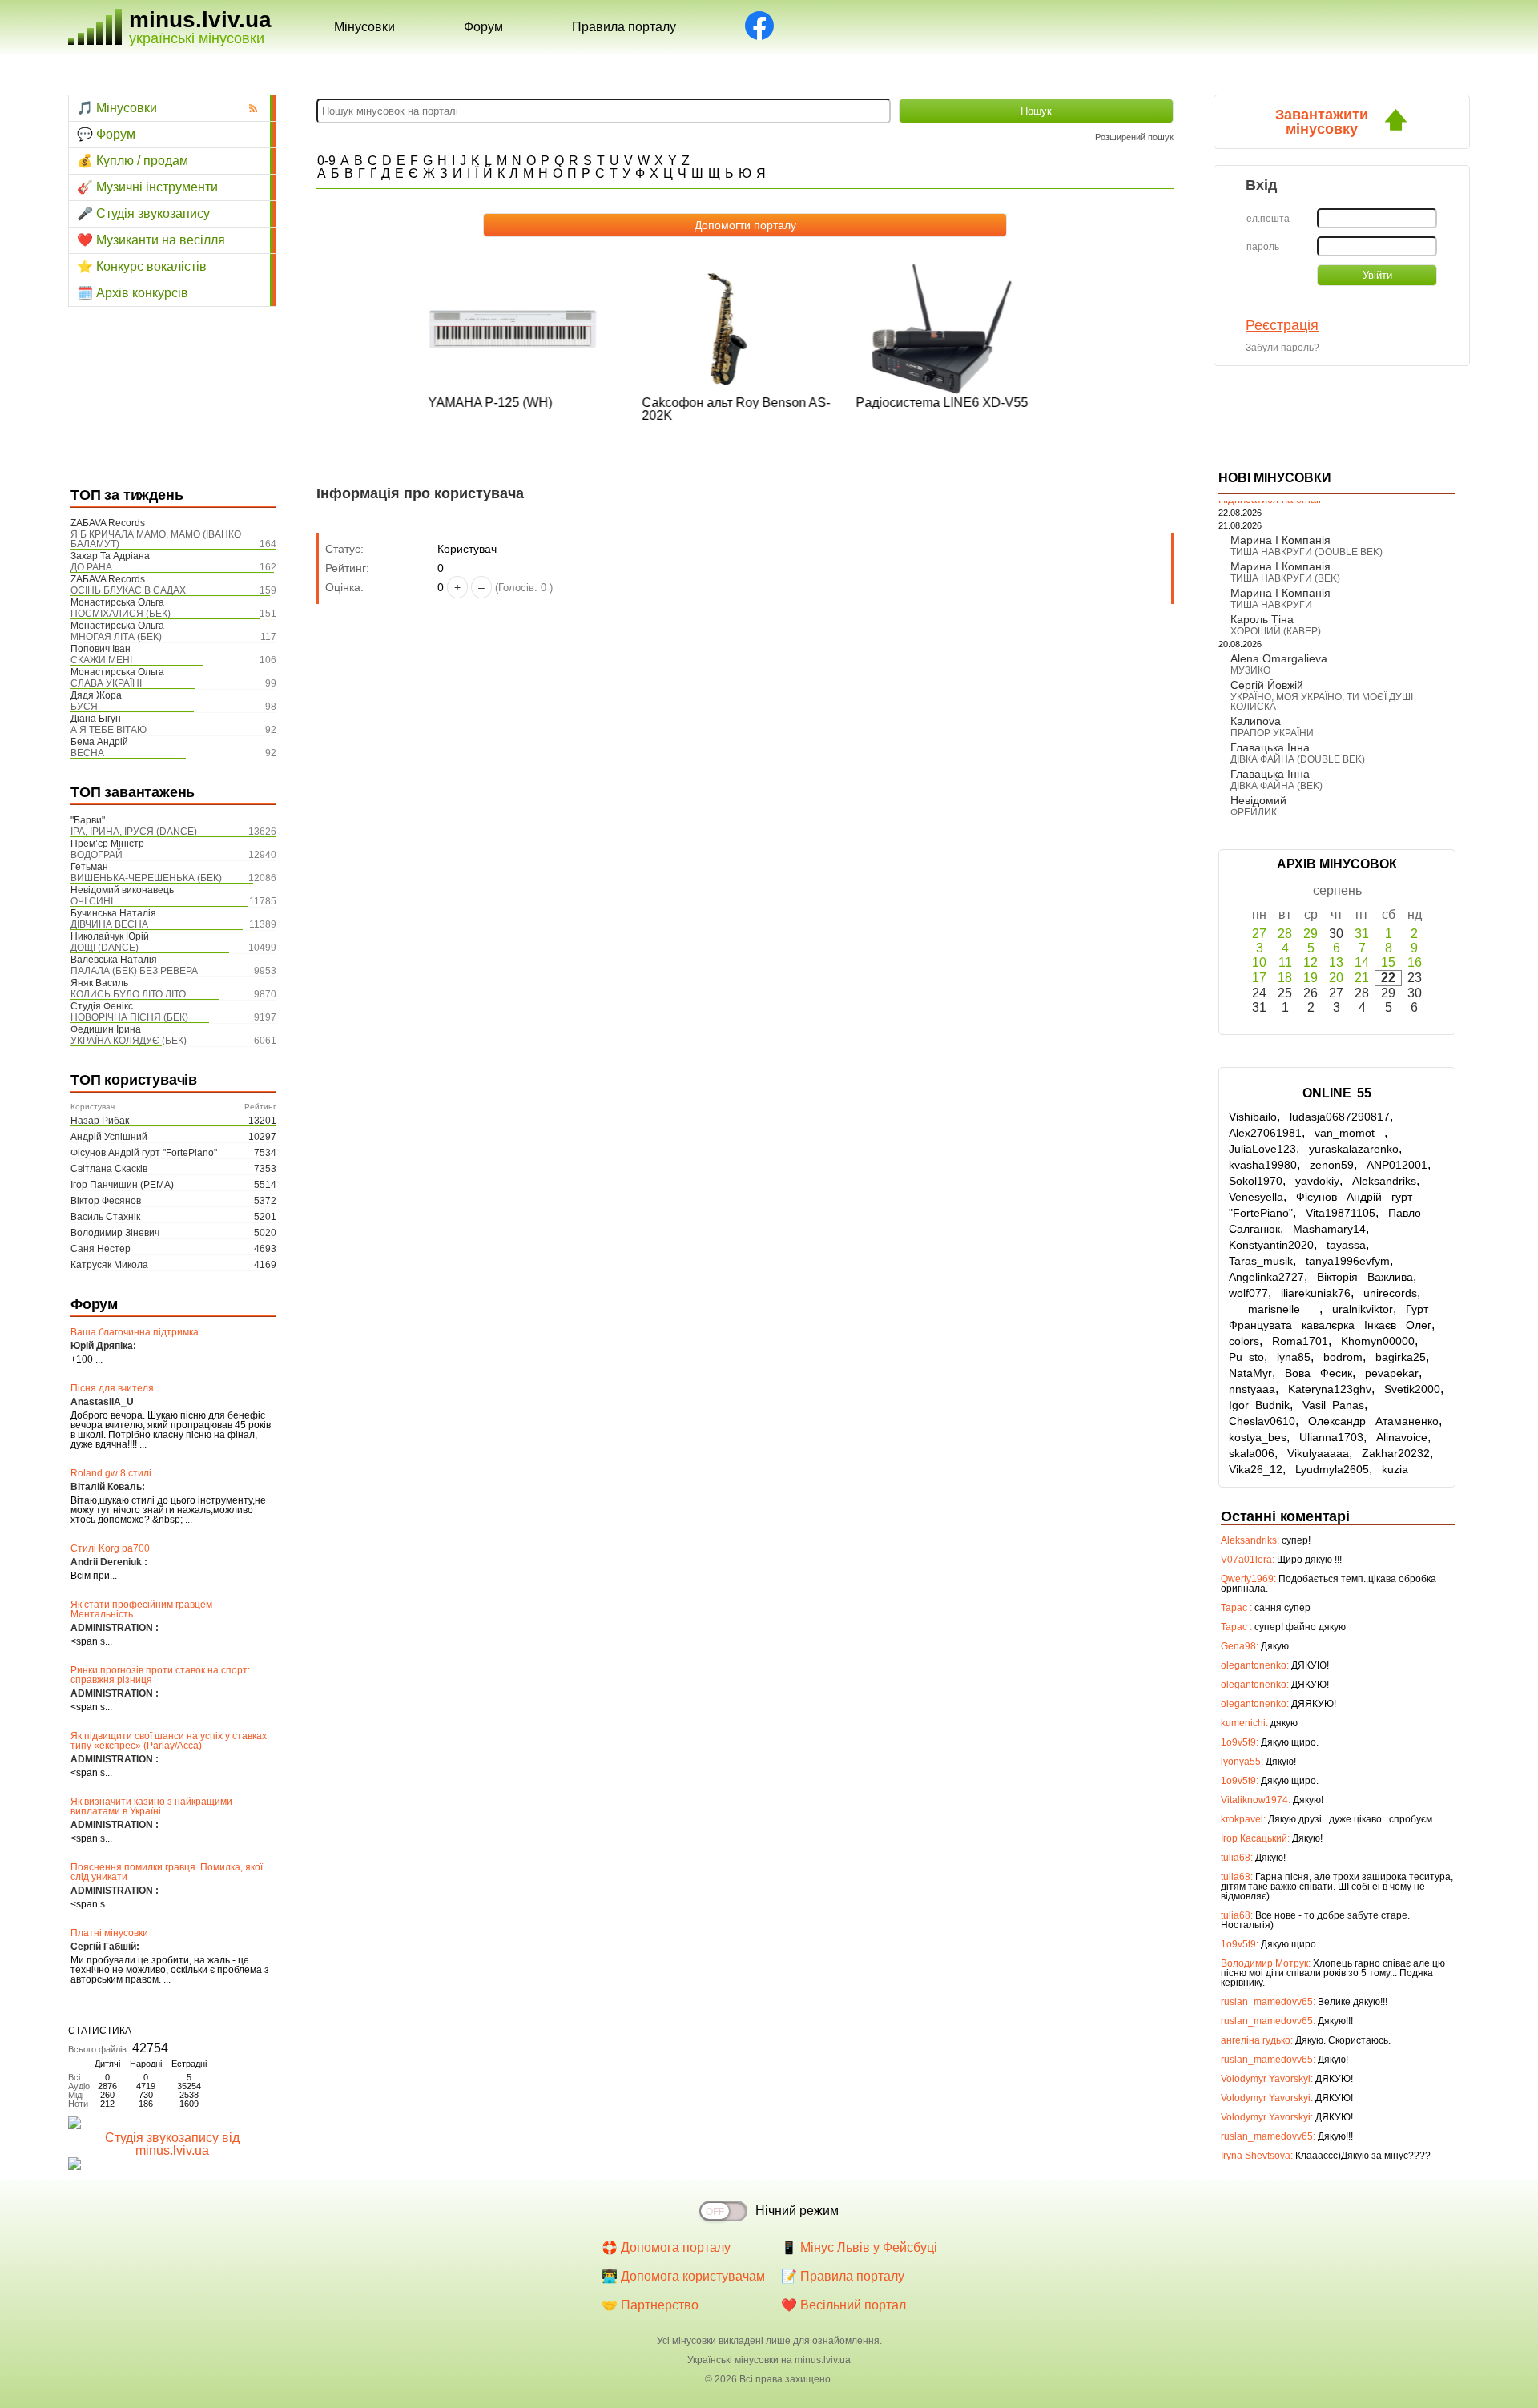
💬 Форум (106, 134)
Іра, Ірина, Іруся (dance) (134, 832)
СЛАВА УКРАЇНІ (106, 683)
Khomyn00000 (1378, 1341)
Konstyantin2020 (1271, 1245)
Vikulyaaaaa (1318, 1453)
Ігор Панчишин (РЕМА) (122, 1185)
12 (1311, 962)
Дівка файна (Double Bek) (1298, 759)
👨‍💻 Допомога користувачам (683, 2276)
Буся (84, 707)
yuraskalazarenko (1354, 1149)
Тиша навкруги (1271, 605)
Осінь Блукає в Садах (128, 590)
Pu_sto (1246, 1357)
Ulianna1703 (1331, 1437)
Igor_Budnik (1259, 1405)
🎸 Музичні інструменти (147, 187)
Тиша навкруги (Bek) (1285, 578)
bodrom (1343, 1357)
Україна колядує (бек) (129, 1041)
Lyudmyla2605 (1332, 1469)
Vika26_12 (1256, 1469)
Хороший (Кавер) (1276, 631)
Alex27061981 (1265, 1133)
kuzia (1395, 1469)
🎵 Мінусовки (117, 108)
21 (1362, 978)
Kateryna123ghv (1330, 1389)
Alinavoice (1402, 1437)
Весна (87, 753)
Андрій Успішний (109, 1137)
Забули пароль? (1282, 348)
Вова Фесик (1319, 1373)
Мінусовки (364, 27)
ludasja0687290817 (1340, 1117)
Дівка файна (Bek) (1276, 786)
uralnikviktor (1363, 1309)
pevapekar (1392, 1373)
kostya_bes (1258, 1437)
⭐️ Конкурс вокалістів (142, 266)
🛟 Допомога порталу (666, 2247)
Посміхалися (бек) (121, 614)
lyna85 (1294, 1357)
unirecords (1390, 1293)
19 (1311, 978)
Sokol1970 (1256, 1181)
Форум (483, 27)
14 (1362, 962)
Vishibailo (1253, 1117)
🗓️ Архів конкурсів (133, 293)
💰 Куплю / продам (133, 161)
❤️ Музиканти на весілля (151, 240)
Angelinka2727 (1266, 1277)
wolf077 (1248, 1293)
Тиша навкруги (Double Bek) (1306, 552)
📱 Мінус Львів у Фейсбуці (859, 2247)
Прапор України (1272, 733)
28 (1285, 934)
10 (1259, 962)
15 (1388, 962)
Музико (1250, 670)
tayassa (1346, 1245)
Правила (624, 27)
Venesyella (1256, 1197)
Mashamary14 (1329, 1229)
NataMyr (1250, 1373)
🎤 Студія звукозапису (143, 213)
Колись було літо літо (128, 994)
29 (1311, 934)
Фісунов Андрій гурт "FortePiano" (144, 1153)
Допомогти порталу (745, 225)
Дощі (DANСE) (105, 948)
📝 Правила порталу (843, 2276)
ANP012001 (1397, 1165)
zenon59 (1332, 1165)
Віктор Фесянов (106, 1201)
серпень (1337, 890)
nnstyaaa (1252, 1389)
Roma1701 (1300, 1341)
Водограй (97, 855)
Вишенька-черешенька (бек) (146, 878)
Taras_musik (1261, 1261)
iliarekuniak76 (1316, 1293)
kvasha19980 (1263, 1165)
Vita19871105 (1341, 1213)
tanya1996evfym (1348, 1261)
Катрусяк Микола (109, 1265)
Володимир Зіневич (115, 1233)
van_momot (1349, 1133)
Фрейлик (1254, 812)
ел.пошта (1268, 219)
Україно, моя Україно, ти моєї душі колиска (1322, 702)
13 (1336, 962)
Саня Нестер (101, 1249)
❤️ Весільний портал (843, 2305)
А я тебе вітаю (109, 730)
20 (1336, 978)
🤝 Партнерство (650, 2305)
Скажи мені (101, 660)
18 (1285, 978)
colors (1244, 1341)
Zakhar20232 (1396, 1453)
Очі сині (92, 901)
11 (1285, 962)
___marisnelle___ (1274, 1309)
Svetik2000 (1412, 1389)
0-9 (326, 161)
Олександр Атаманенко (1373, 1421)
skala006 (1252, 1453)
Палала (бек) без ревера (134, 971)
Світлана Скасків (109, 1169)
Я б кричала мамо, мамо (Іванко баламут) (156, 539)
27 (1259, 934)
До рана (91, 567)
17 (1259, 978)
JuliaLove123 (1262, 1149)
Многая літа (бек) (116, 637)
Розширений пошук (1134, 137)
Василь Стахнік (105, 1217)
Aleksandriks (1384, 1181)
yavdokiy (1317, 1181)
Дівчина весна (109, 924)
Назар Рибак (100, 1121)
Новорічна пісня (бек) (129, 1017)
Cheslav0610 (1262, 1421)
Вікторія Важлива (1365, 1277)
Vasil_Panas (1333, 1405)
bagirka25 (1401, 1357)
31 (1362, 934)
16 (1415, 962)
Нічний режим (797, 2211)
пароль (1263, 247)
